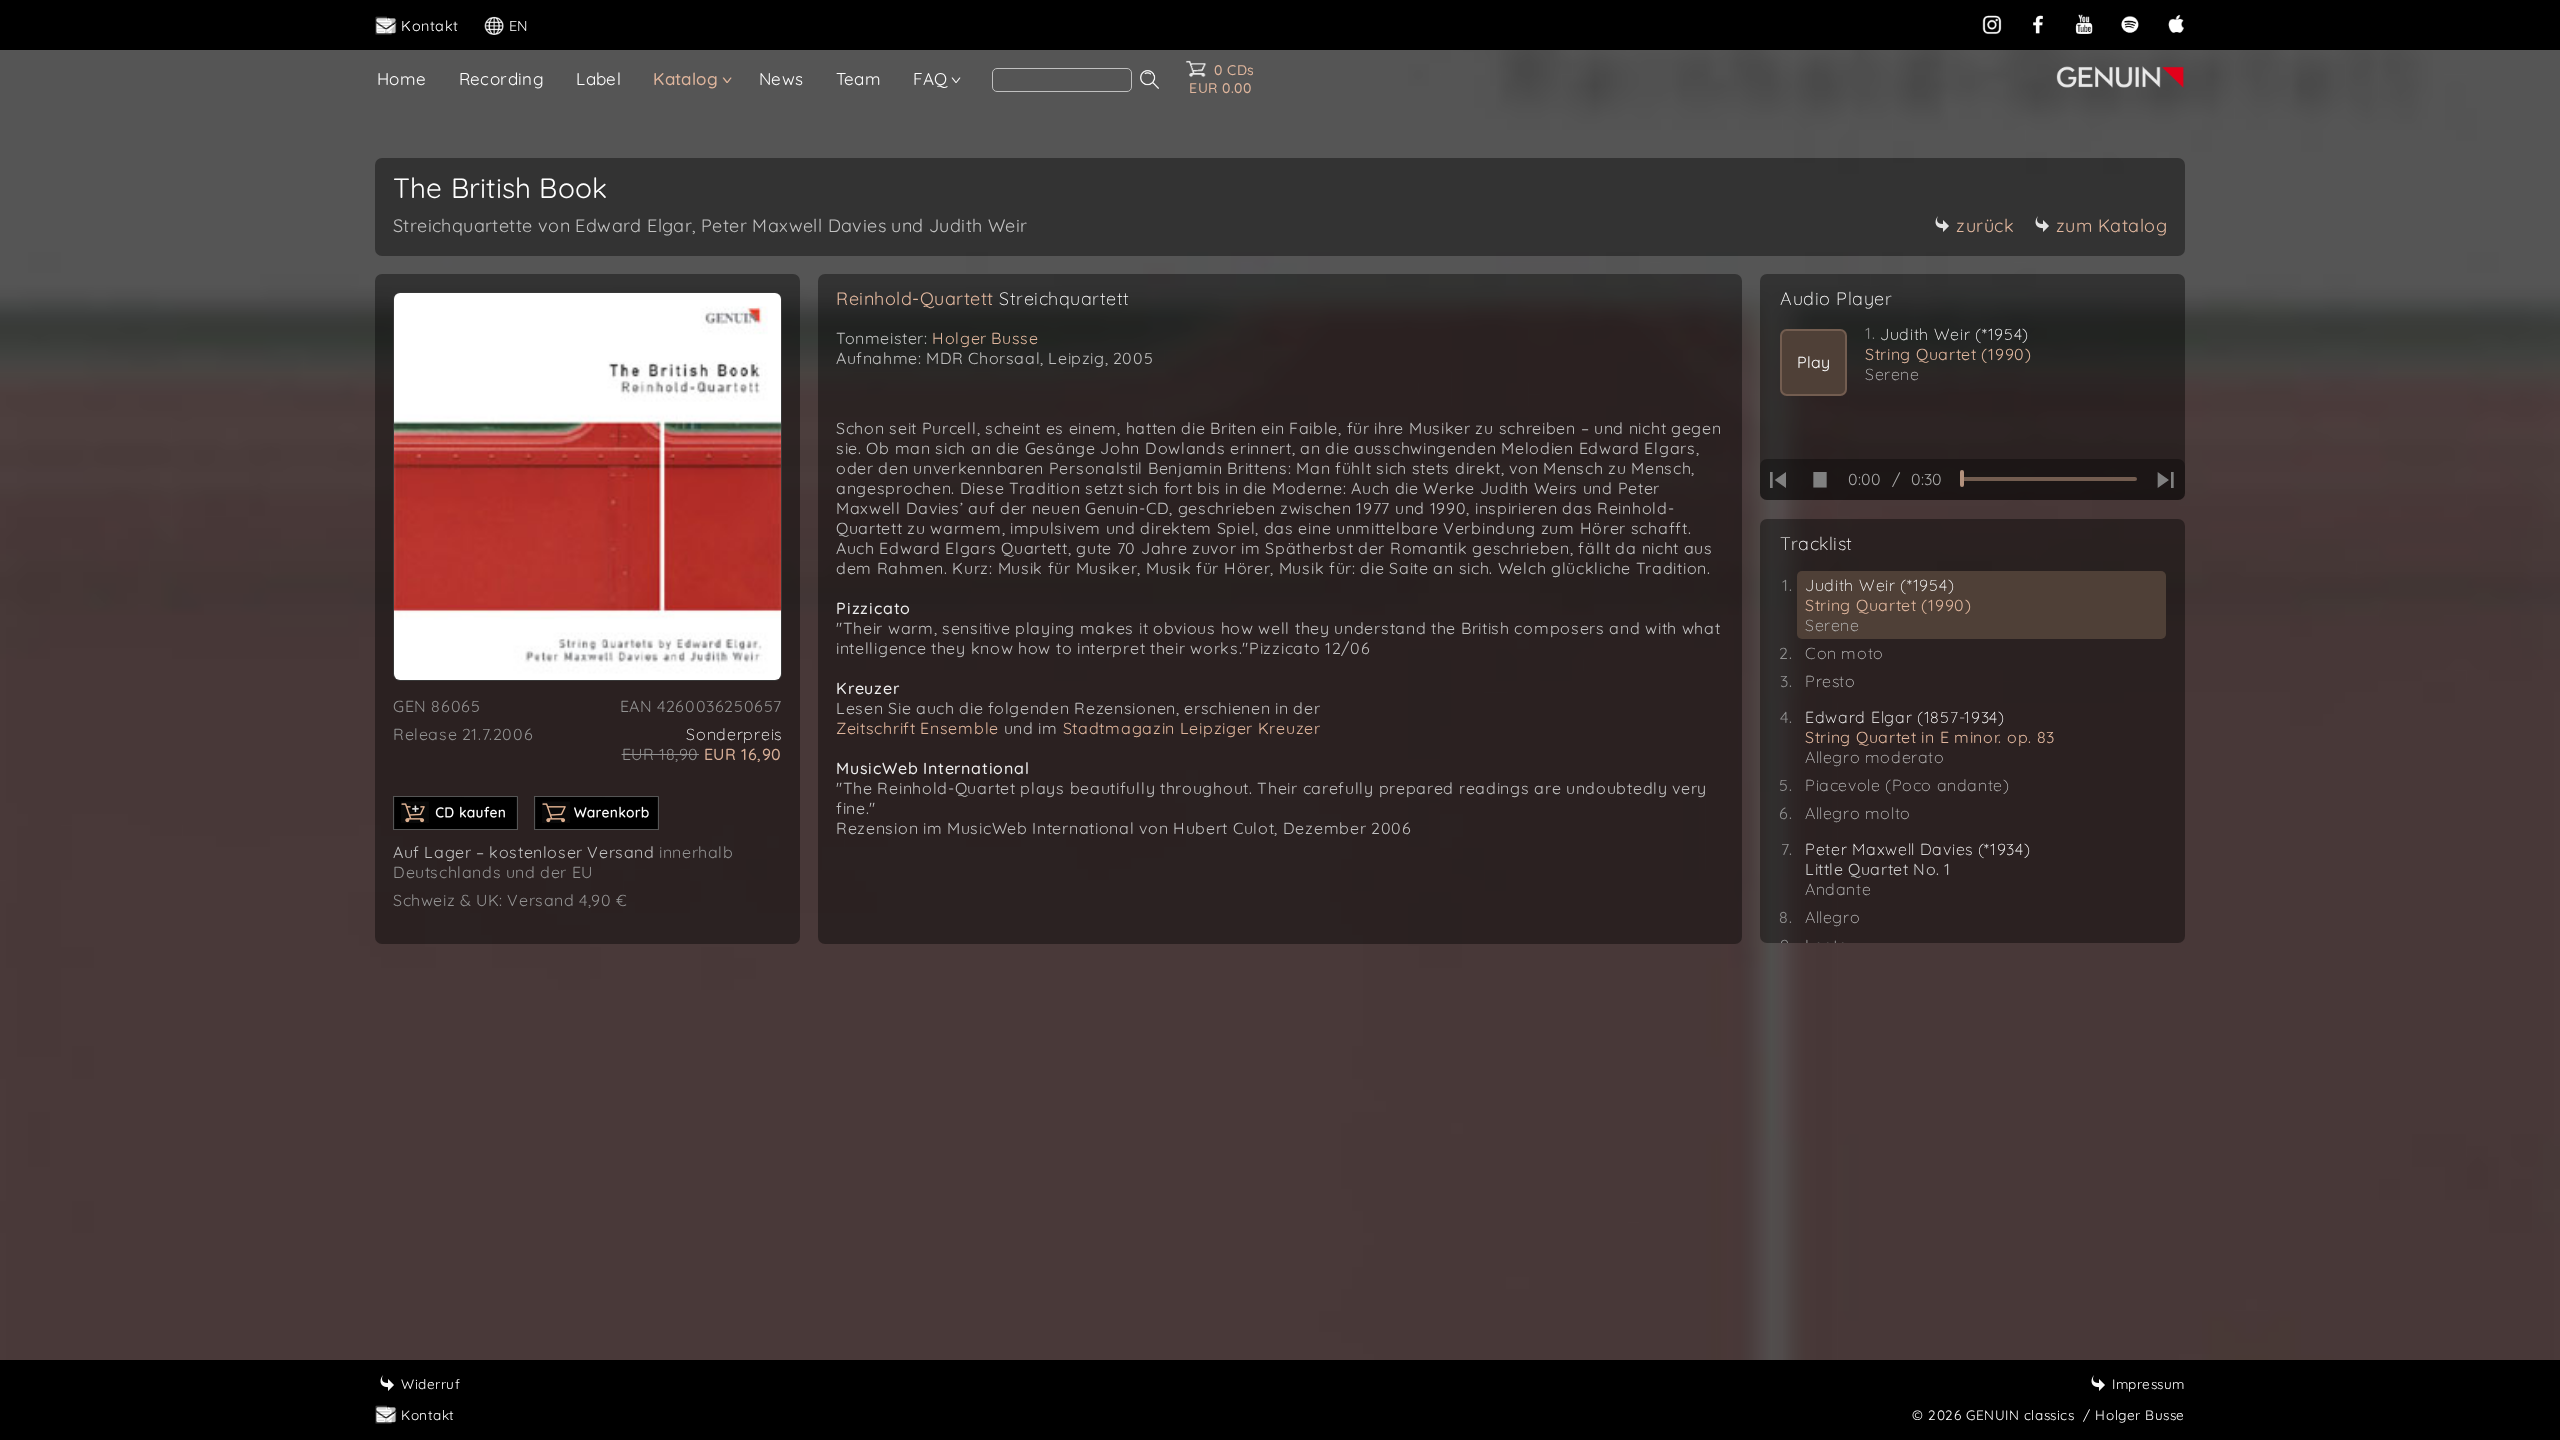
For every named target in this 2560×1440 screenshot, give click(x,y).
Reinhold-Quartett (983, 298)
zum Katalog (2112, 225)
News (781, 78)
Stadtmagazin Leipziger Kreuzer (1192, 728)
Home (402, 78)
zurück (1985, 225)
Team (859, 78)
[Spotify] (2130, 24)
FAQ (930, 78)
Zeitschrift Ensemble (917, 728)
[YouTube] (2084, 24)
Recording (502, 78)
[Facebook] (2038, 24)
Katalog (685, 78)
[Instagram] (1992, 24)
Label (598, 78)
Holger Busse (985, 338)
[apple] (2176, 24)
